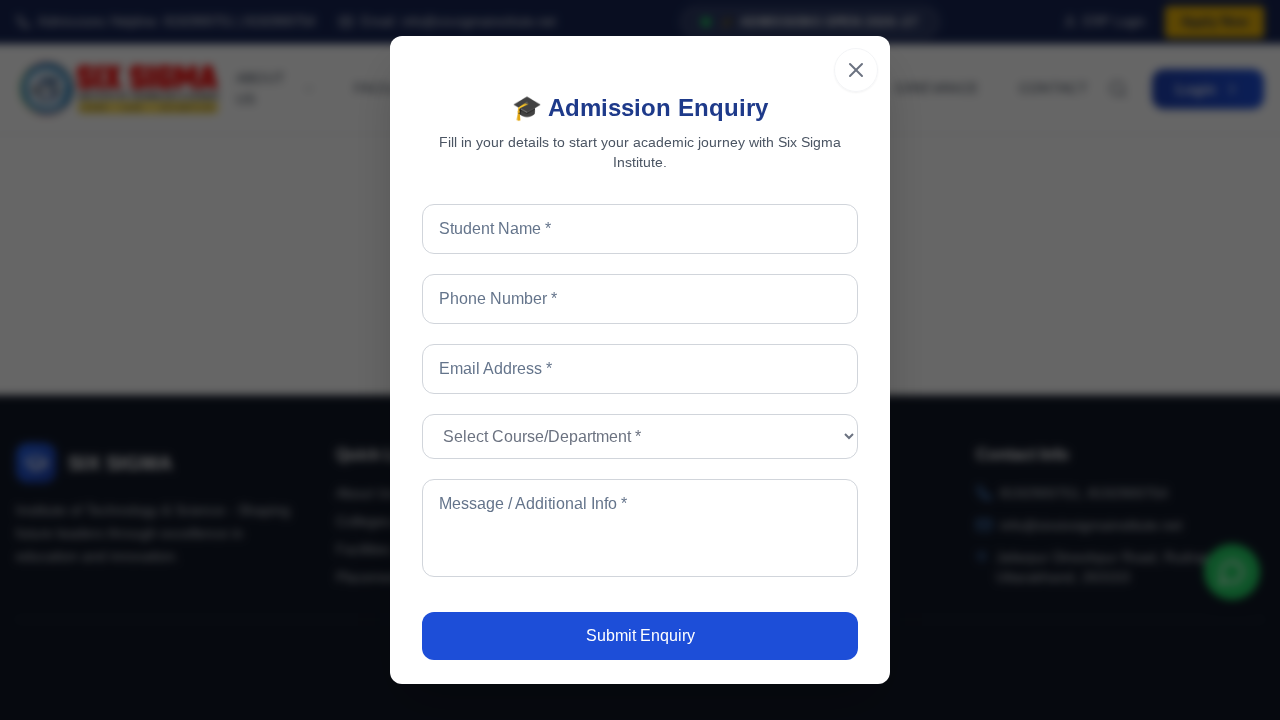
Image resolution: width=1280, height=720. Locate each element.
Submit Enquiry (640, 635)
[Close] (856, 70)
